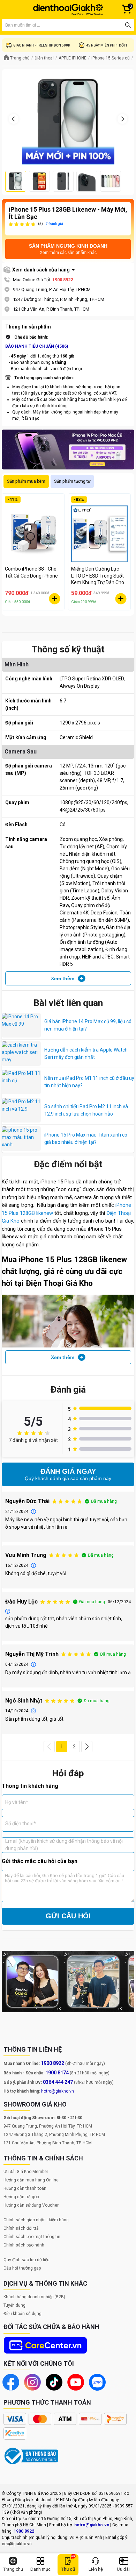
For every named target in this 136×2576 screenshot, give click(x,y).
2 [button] (74, 1747)
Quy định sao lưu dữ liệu (27, 2260)
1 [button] (62, 1747)
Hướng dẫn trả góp (21, 2197)
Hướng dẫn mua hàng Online (31, 2180)
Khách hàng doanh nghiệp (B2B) (34, 2297)
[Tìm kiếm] (128, 25)
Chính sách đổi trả (21, 2228)
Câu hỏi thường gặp (22, 2268)
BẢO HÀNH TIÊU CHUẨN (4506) (37, 346)
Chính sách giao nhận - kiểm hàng (36, 2220)
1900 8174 (57, 2073)
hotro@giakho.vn (58, 2091)
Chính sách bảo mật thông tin (32, 2237)
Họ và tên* (17, 1802)
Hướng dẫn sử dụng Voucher (31, 2205)
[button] (49, 1747)
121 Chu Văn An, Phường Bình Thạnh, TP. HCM (48, 2143)
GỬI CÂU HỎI (68, 1916)
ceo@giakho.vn (17, 2544)
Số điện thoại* (21, 1824)
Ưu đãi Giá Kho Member (26, 2172)
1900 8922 (63, 280)
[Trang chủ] (68, 9)
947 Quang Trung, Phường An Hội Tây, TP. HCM (48, 2126)
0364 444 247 (58, 2082)
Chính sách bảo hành (24, 2245)
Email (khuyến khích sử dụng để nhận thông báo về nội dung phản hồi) (64, 1845)
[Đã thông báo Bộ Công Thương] (31, 2456)
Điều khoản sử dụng (22, 2314)
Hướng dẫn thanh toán (25, 2188)
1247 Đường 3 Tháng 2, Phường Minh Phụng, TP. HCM (54, 2135)
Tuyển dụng (14, 2305)
